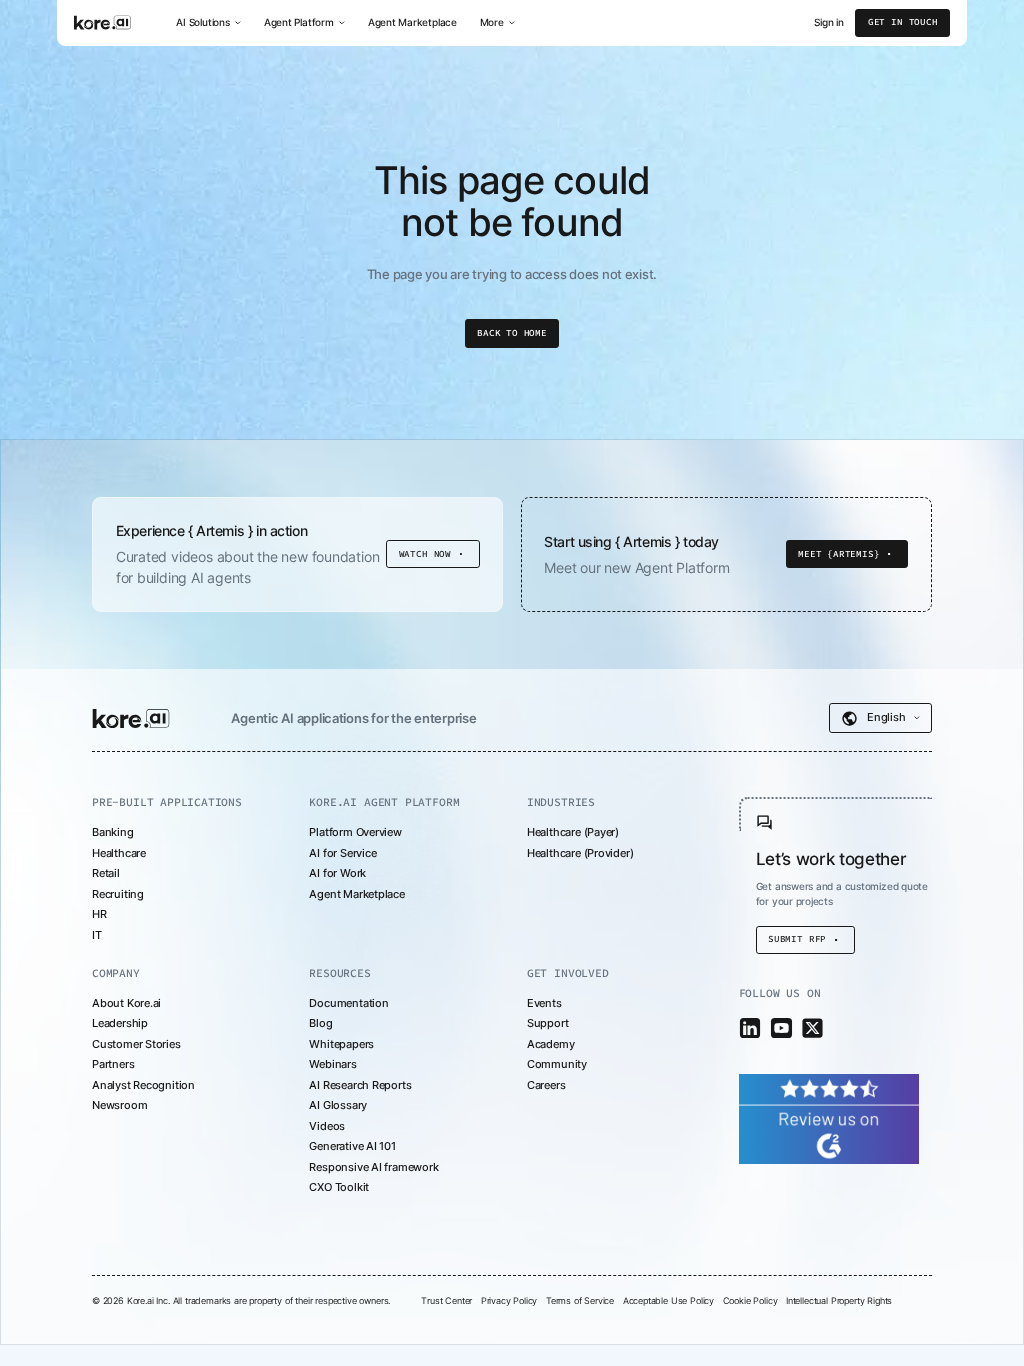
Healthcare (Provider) (580, 853)
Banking (113, 832)
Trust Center (446, 1301)
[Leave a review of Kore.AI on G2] (829, 1118)
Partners (113, 1064)
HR (99, 914)
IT (97, 935)
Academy (551, 1044)
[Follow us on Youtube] (781, 1028)
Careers (546, 1085)
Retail (106, 873)
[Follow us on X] (812, 1028)
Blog (320, 1023)
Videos (327, 1126)
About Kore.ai (126, 1003)
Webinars (332, 1064)
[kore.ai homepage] (131, 718)
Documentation (348, 1003)
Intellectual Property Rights (839, 1301)
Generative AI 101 (352, 1146)
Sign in (829, 23)
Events (544, 1003)
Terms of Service (580, 1301)
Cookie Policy (750, 1301)
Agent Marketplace (412, 22)
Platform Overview (355, 832)
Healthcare (119, 853)
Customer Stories (136, 1044)
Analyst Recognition (143, 1085)
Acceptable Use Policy (668, 1301)
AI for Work (337, 873)
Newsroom (119, 1105)
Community (557, 1064)
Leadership (120, 1023)
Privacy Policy (509, 1301)
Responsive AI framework (373, 1167)
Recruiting (118, 894)
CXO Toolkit (339, 1187)
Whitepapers (341, 1044)
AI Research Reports (360, 1085)
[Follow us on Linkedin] (750, 1028)
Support (548, 1023)
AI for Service (342, 853)
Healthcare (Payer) (573, 832)
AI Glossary (338, 1105)
